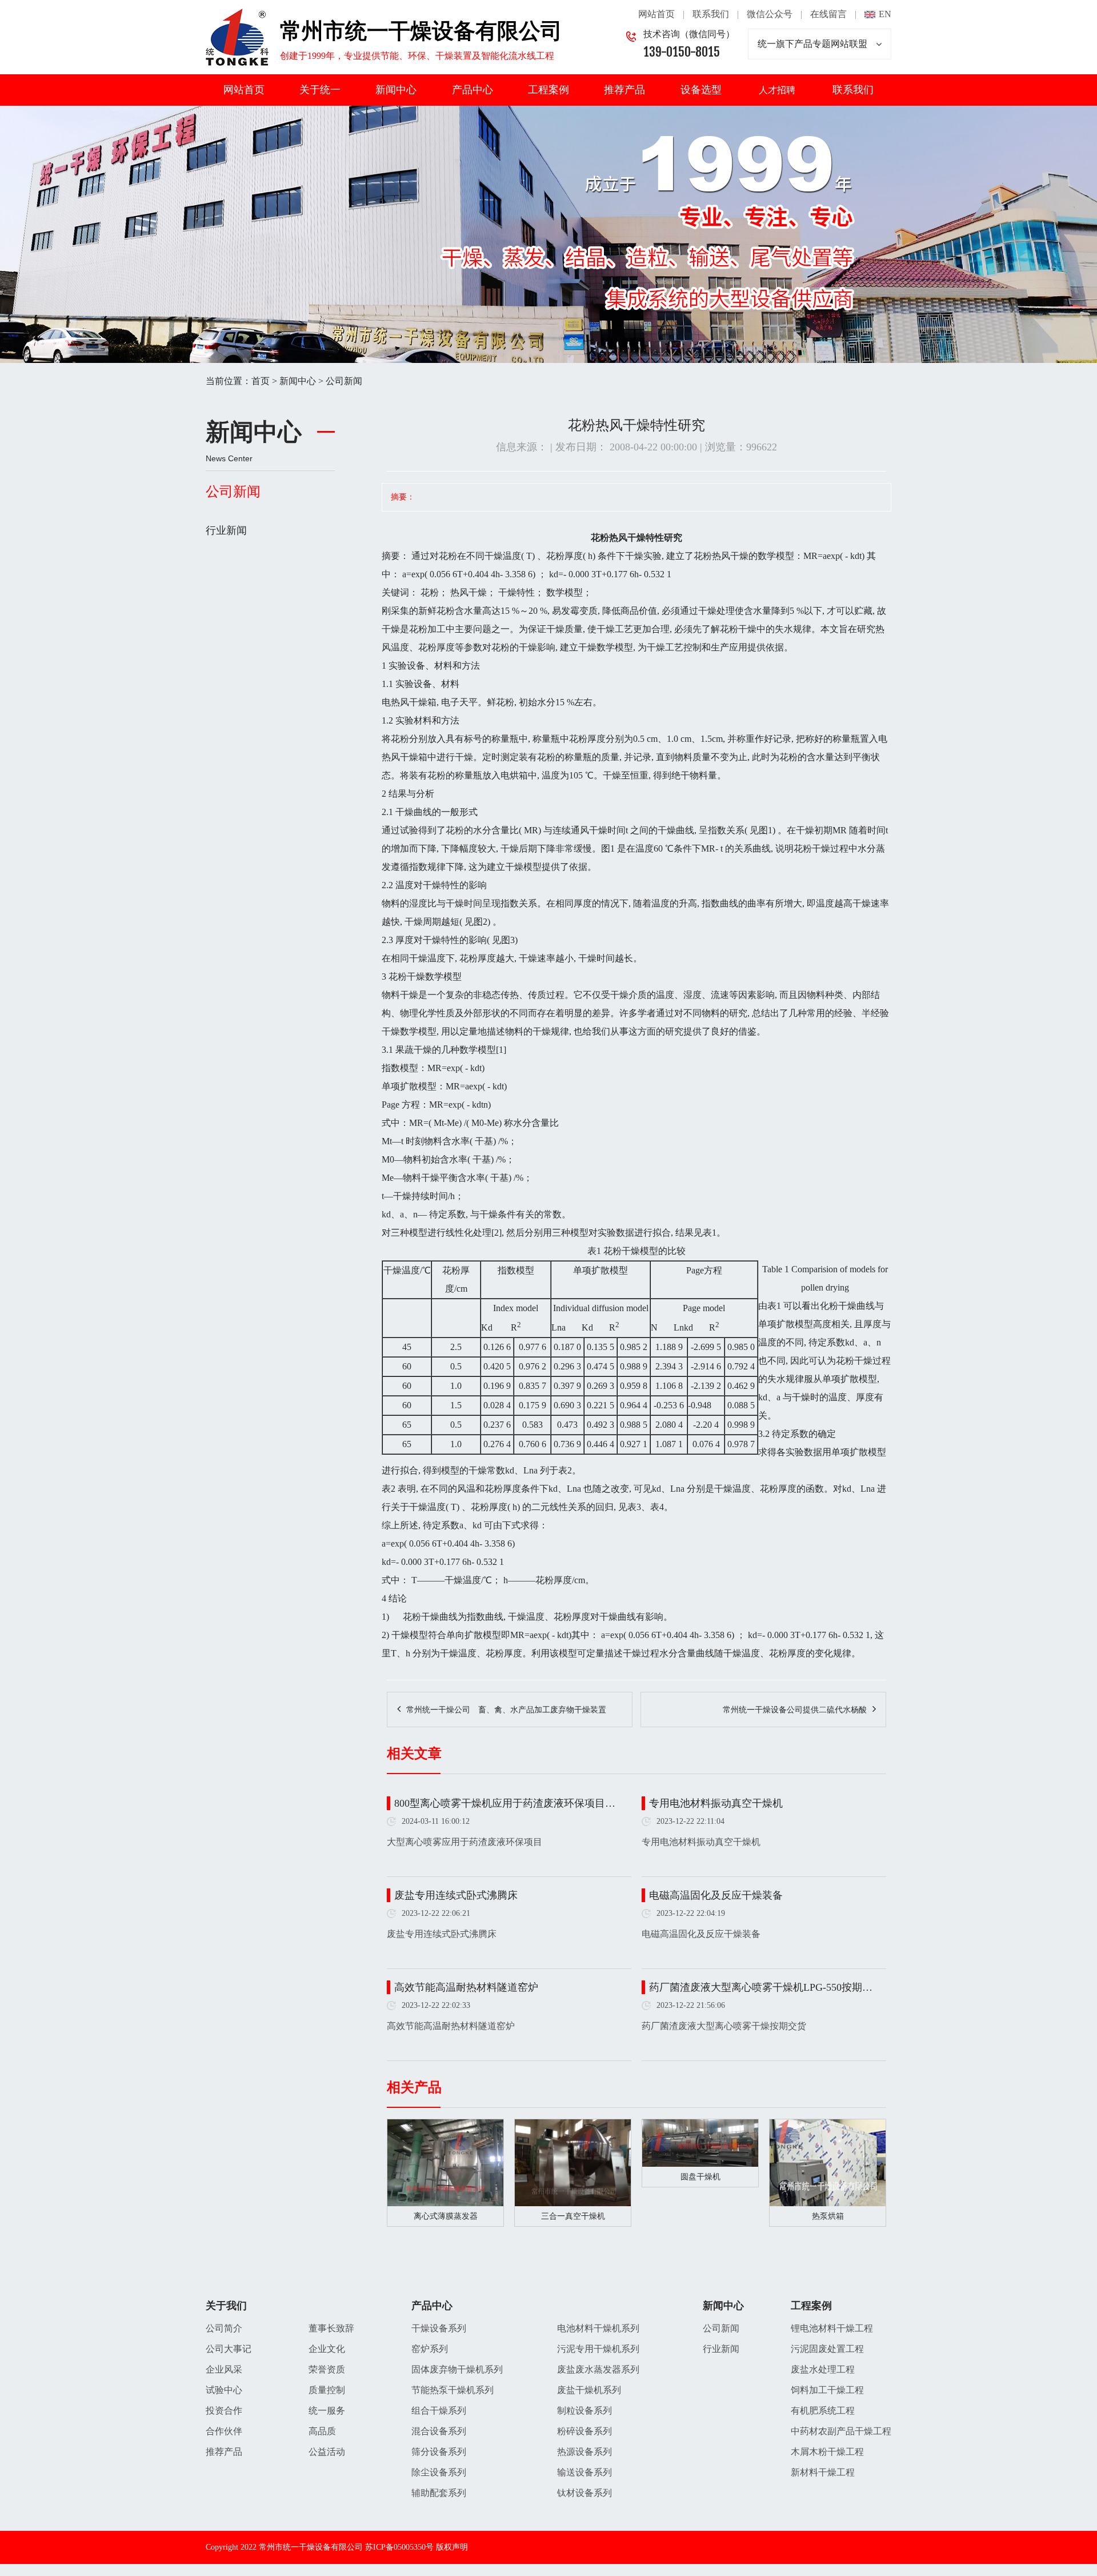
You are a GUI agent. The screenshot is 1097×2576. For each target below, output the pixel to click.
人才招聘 (777, 90)
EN (885, 14)
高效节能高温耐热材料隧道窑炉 (466, 1987)
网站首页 (656, 14)
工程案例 (548, 90)
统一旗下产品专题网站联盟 (812, 44)
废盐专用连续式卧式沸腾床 (456, 1895)
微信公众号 (770, 14)
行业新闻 (226, 530)
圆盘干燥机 (700, 2177)
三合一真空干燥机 (573, 2216)
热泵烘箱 (828, 2216)
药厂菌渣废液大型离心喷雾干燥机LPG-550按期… (761, 1987)
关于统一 (320, 90)
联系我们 (711, 14)
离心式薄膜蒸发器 (446, 2216)
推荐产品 (624, 90)
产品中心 (473, 90)
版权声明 (452, 2547)
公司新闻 (344, 381)
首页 (261, 381)
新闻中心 (396, 90)
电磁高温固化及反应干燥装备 (716, 1895)
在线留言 (828, 14)
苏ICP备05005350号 (399, 2547)
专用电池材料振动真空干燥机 (716, 1803)
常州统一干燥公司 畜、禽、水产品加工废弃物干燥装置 (506, 1710)
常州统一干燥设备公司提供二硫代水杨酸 (795, 1710)
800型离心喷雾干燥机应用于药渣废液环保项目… (505, 1803)
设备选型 (701, 90)
